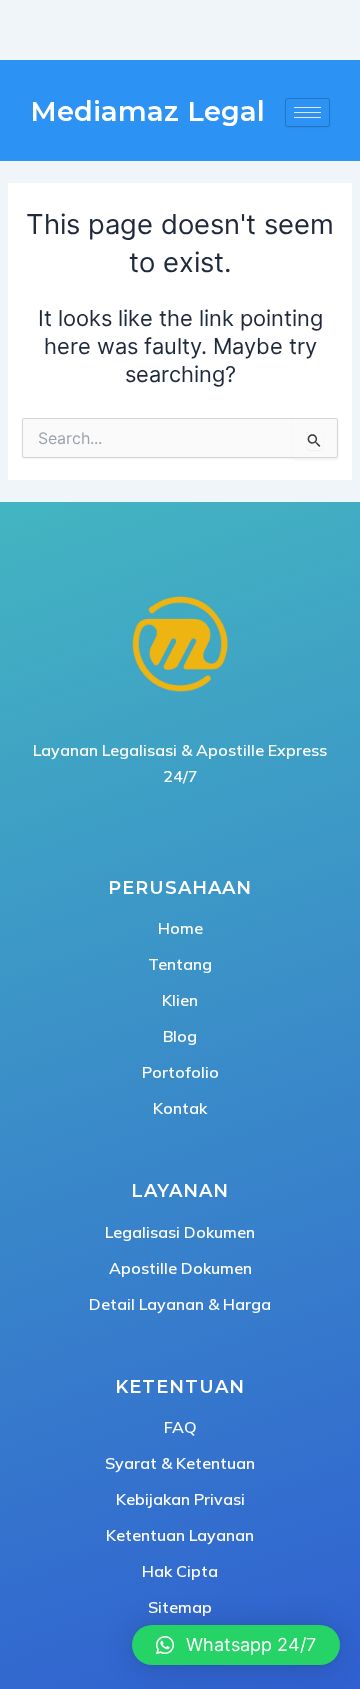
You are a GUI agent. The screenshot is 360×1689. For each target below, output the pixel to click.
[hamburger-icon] (307, 112)
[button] (236, 1645)
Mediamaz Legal (147, 111)
